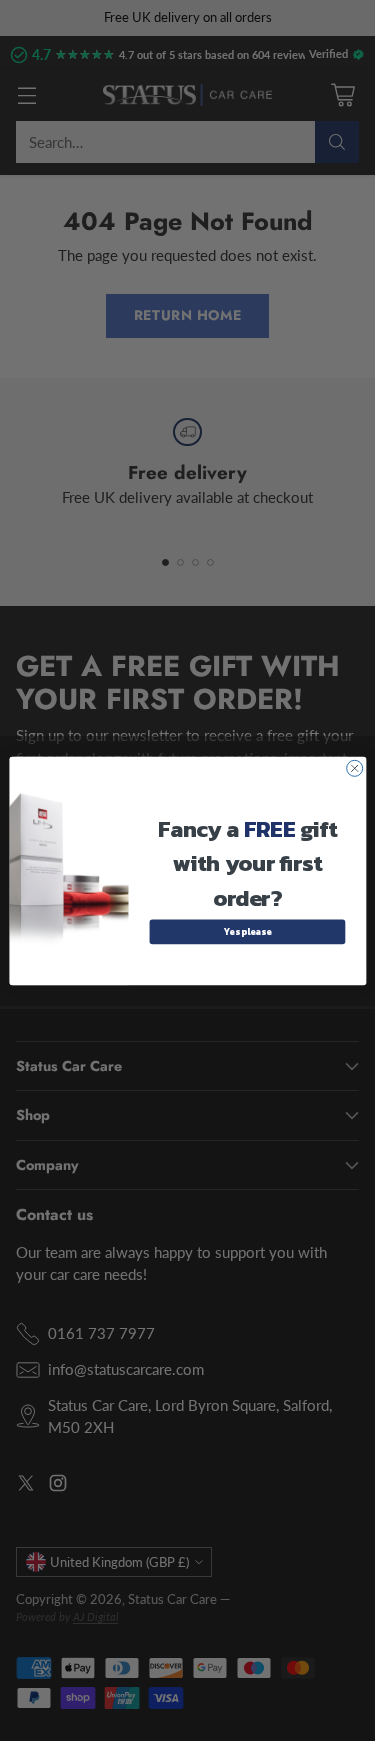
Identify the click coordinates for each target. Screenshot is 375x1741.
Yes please (246, 931)
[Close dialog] (354, 768)
